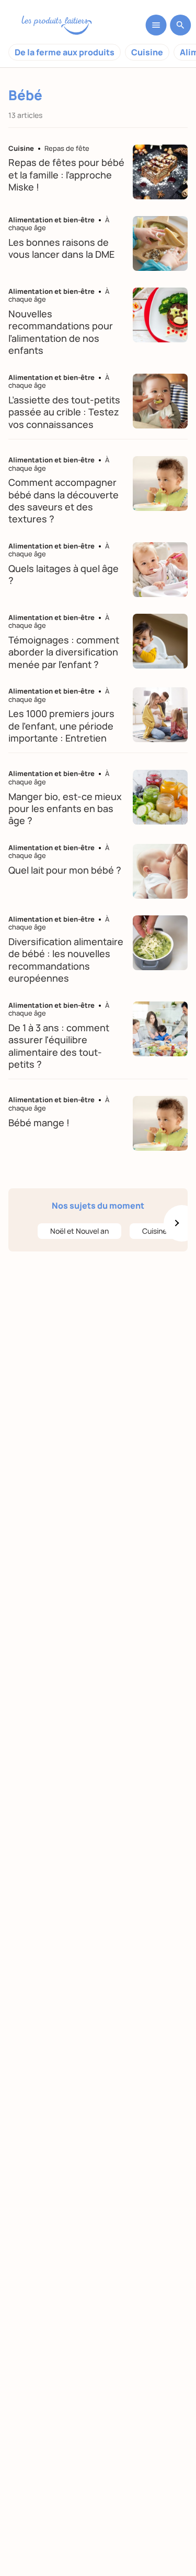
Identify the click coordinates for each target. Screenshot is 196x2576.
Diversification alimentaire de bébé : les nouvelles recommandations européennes (66, 960)
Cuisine (147, 52)
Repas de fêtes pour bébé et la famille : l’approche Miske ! (66, 175)
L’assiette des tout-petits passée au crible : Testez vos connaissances (64, 412)
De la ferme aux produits (65, 52)
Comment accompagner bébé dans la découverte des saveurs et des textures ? (64, 500)
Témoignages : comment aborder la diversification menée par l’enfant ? (64, 652)
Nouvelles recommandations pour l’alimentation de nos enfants (61, 332)
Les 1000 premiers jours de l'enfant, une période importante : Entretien (61, 726)
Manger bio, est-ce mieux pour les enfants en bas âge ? (65, 809)
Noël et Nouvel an (79, 1231)
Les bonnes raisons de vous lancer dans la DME (61, 248)
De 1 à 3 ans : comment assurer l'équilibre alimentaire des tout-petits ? (59, 1046)
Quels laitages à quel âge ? (64, 574)
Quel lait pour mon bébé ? (65, 870)
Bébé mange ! (39, 1123)
